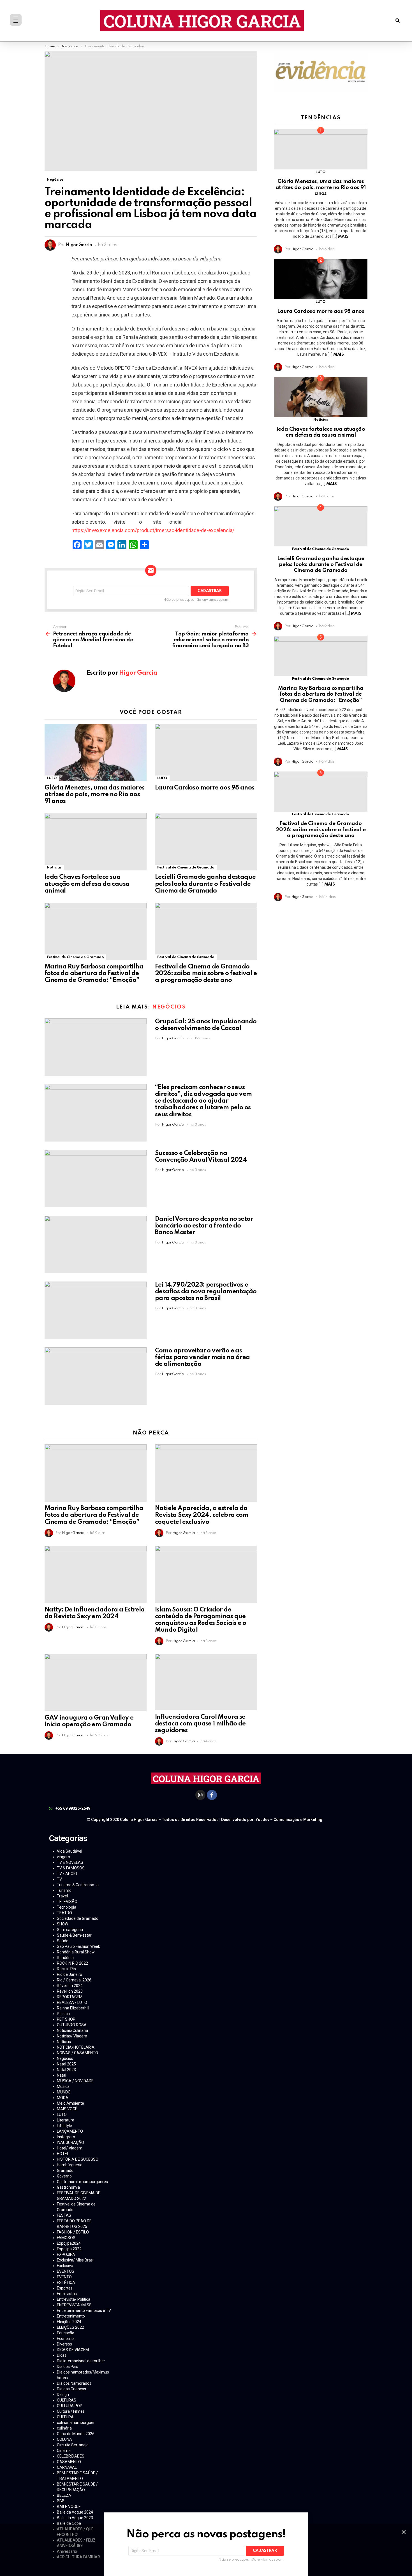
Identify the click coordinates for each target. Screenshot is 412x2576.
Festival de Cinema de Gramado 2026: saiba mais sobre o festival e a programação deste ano (206, 973)
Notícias (54, 867)
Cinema (64, 2451)
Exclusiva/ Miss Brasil (76, 2260)
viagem (63, 1857)
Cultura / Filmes (71, 2411)
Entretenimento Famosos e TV (84, 2311)
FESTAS (64, 2215)
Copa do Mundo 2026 (76, 2434)
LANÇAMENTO (70, 2131)
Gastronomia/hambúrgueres (82, 2182)
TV (59, 1879)
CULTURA (65, 2417)
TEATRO (64, 1913)
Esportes (65, 2288)
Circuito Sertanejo (73, 2445)
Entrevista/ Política (74, 2299)
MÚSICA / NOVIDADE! (76, 2081)
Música (63, 2086)
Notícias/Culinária (72, 2030)
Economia (66, 2339)
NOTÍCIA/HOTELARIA (76, 2047)
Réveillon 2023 (70, 1991)
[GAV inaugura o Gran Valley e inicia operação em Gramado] (96, 1682)
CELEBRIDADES (71, 2456)
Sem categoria (70, 1930)
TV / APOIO (67, 1874)
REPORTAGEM (70, 1997)
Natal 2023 (66, 2070)
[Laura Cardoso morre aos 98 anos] (206, 752)
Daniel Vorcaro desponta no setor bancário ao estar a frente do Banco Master (204, 1226)
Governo (64, 2176)
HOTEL (63, 2154)
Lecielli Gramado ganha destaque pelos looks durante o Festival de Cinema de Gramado (205, 884)
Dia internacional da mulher (81, 2361)
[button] (398, 21)
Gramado (65, 2170)
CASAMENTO (69, 2462)
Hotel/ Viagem (70, 2148)
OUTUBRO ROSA (72, 2025)
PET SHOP (66, 2019)
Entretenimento (71, 2316)
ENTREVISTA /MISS (74, 2305)
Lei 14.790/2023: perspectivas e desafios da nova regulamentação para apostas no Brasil (206, 1292)
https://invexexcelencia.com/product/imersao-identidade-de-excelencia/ (153, 530)
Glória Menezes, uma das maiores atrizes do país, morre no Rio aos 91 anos (94, 795)
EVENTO (64, 2277)
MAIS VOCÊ (67, 2109)
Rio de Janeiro (70, 1974)
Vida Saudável (70, 1851)
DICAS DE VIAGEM (73, 2350)
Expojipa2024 (69, 2243)
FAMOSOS (66, 2238)
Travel (62, 1896)
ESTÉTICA (66, 2282)
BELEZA (64, 2495)
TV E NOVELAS (70, 1862)
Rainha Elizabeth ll (73, 2008)
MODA (63, 2098)
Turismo (64, 1890)
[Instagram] (200, 1795)
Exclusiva (65, 2266)
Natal (62, 2075)
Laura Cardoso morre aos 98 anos (205, 788)
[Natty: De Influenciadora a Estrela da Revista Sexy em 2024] (96, 1574)
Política (63, 2014)
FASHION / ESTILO (73, 2232)
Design (63, 2395)
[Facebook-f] (212, 1795)
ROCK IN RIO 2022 (72, 1963)
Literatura (66, 2120)
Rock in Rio (66, 1969)
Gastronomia (68, 2187)
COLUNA (64, 2439)
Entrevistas (67, 2294)
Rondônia (65, 1958)
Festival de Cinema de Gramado (186, 867)
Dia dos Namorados (74, 2383)
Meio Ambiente (70, 2103)
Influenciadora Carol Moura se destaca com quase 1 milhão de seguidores (200, 1724)
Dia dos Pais (68, 2367)
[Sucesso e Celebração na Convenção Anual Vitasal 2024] (96, 1179)
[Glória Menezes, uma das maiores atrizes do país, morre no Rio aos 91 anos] (96, 752)
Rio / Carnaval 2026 (74, 1980)
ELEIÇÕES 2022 (70, 2327)
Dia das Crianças (71, 2389)
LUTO (52, 778)
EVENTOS (66, 2271)
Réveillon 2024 (70, 1986)
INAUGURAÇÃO (70, 2142)
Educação (66, 2333)
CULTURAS (67, 2400)
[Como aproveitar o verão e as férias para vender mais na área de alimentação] (96, 1376)
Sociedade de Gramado (78, 1918)
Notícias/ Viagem (72, 2036)
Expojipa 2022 (69, 2249)
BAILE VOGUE (69, 2507)
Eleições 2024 (69, 2322)
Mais (343, 237)
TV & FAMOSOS (71, 1868)
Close (404, 2532)
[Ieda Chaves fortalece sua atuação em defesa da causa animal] (96, 842)
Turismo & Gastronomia (78, 1885)
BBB (61, 2501)
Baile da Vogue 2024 (75, 2512)
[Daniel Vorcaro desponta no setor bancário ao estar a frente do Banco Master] (96, 1244)
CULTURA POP (70, 2406)
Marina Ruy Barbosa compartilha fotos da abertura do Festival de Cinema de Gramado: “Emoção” (94, 973)
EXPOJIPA (66, 2254)
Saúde (63, 1941)
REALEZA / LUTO (72, 2002)
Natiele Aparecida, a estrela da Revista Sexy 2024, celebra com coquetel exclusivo (202, 1515)
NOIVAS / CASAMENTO (77, 2053)
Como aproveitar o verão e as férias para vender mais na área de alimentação (202, 1357)
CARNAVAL (67, 2467)
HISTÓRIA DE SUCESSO (78, 2159)
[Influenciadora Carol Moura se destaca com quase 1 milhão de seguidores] (206, 1682)
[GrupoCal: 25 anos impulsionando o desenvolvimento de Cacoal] (96, 1047)
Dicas (62, 2355)
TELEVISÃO (67, 1902)
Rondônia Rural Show (76, 1952)
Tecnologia (67, 1907)
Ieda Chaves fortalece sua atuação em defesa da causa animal (87, 884)
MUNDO (64, 2092)
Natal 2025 (66, 2064)
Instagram (66, 2137)
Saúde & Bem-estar (74, 1935)
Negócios (169, 1007)
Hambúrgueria (70, 2165)
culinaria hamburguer (76, 2423)
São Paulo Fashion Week (78, 1946)
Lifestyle (64, 2126)
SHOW (63, 1924)
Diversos (64, 2344)
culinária (64, 2428)
